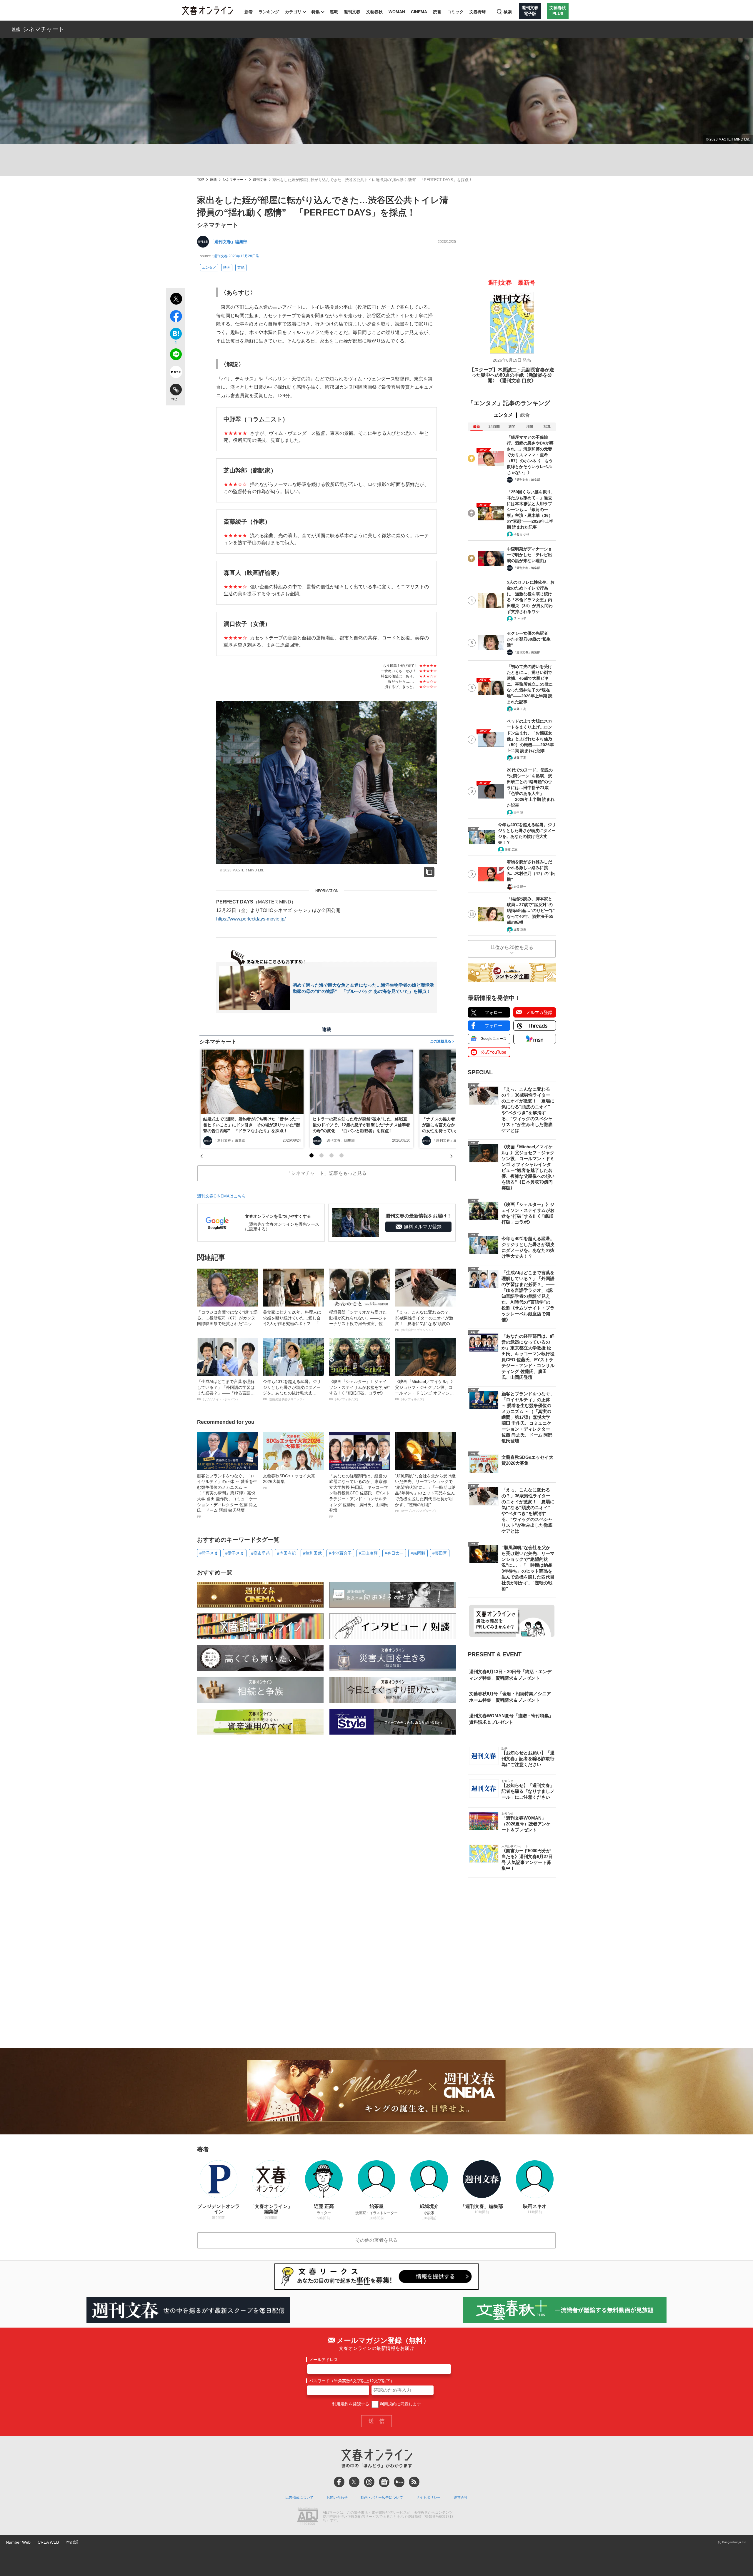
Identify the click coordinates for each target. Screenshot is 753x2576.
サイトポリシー (428, 2498)
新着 (249, 12)
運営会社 (461, 2498)
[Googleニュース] (384, 2482)
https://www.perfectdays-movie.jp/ (251, 919)
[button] (311, 1155)
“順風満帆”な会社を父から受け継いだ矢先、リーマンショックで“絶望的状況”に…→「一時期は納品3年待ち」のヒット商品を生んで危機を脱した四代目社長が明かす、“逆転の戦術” (425, 1493)
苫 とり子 (520, 619)
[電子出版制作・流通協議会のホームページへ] (308, 2517)
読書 (437, 12)
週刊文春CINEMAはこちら (221, 1196)
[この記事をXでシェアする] (176, 300)
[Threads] (369, 2482)
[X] (354, 2482)
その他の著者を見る (376, 2240)
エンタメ (209, 268)
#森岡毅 (418, 1553)
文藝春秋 (374, 12)
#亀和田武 (312, 1553)
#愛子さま (235, 1553)
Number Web (18, 2542)
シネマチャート (44, 29)
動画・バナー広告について (382, 2498)
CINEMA (419, 12)
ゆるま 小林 (521, 534)
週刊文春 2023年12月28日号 (236, 256)
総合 (525, 415)
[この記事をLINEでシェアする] (176, 355)
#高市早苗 (261, 1553)
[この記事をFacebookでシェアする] (176, 317)
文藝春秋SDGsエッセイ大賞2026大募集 (289, 1481)
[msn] (399, 2482)
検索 (508, 12)
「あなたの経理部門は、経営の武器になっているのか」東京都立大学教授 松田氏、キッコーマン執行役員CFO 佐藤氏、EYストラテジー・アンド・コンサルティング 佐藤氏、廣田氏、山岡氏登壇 (359, 1496)
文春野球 (478, 12)
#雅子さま (209, 1553)
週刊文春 (352, 12)
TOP (201, 180)
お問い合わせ (337, 2498)
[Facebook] (339, 2482)
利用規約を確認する (351, 2404)
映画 (227, 268)
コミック (455, 12)
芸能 (241, 268)
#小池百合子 (340, 1553)
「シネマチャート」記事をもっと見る (326, 1173)
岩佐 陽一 (520, 887)
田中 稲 (518, 812)
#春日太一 (394, 1553)
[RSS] (414, 2482)
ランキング (269, 12)
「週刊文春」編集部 (229, 242)
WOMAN (397, 12)
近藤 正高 (520, 709)
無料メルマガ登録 (423, 1227)
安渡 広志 (511, 850)
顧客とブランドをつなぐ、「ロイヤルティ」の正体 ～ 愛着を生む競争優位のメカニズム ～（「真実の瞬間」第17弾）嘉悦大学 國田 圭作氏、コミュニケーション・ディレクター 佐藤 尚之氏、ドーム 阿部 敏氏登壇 (227, 1496)
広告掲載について (299, 2498)
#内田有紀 (286, 1553)
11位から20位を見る (512, 947)
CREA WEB (48, 2542)
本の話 (72, 2542)
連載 (334, 12)
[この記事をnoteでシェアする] (176, 373)
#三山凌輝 (368, 1553)
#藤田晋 (440, 1553)
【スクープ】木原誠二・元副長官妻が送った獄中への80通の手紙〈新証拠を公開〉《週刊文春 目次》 (512, 375)
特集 (316, 12)
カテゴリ (293, 12)
